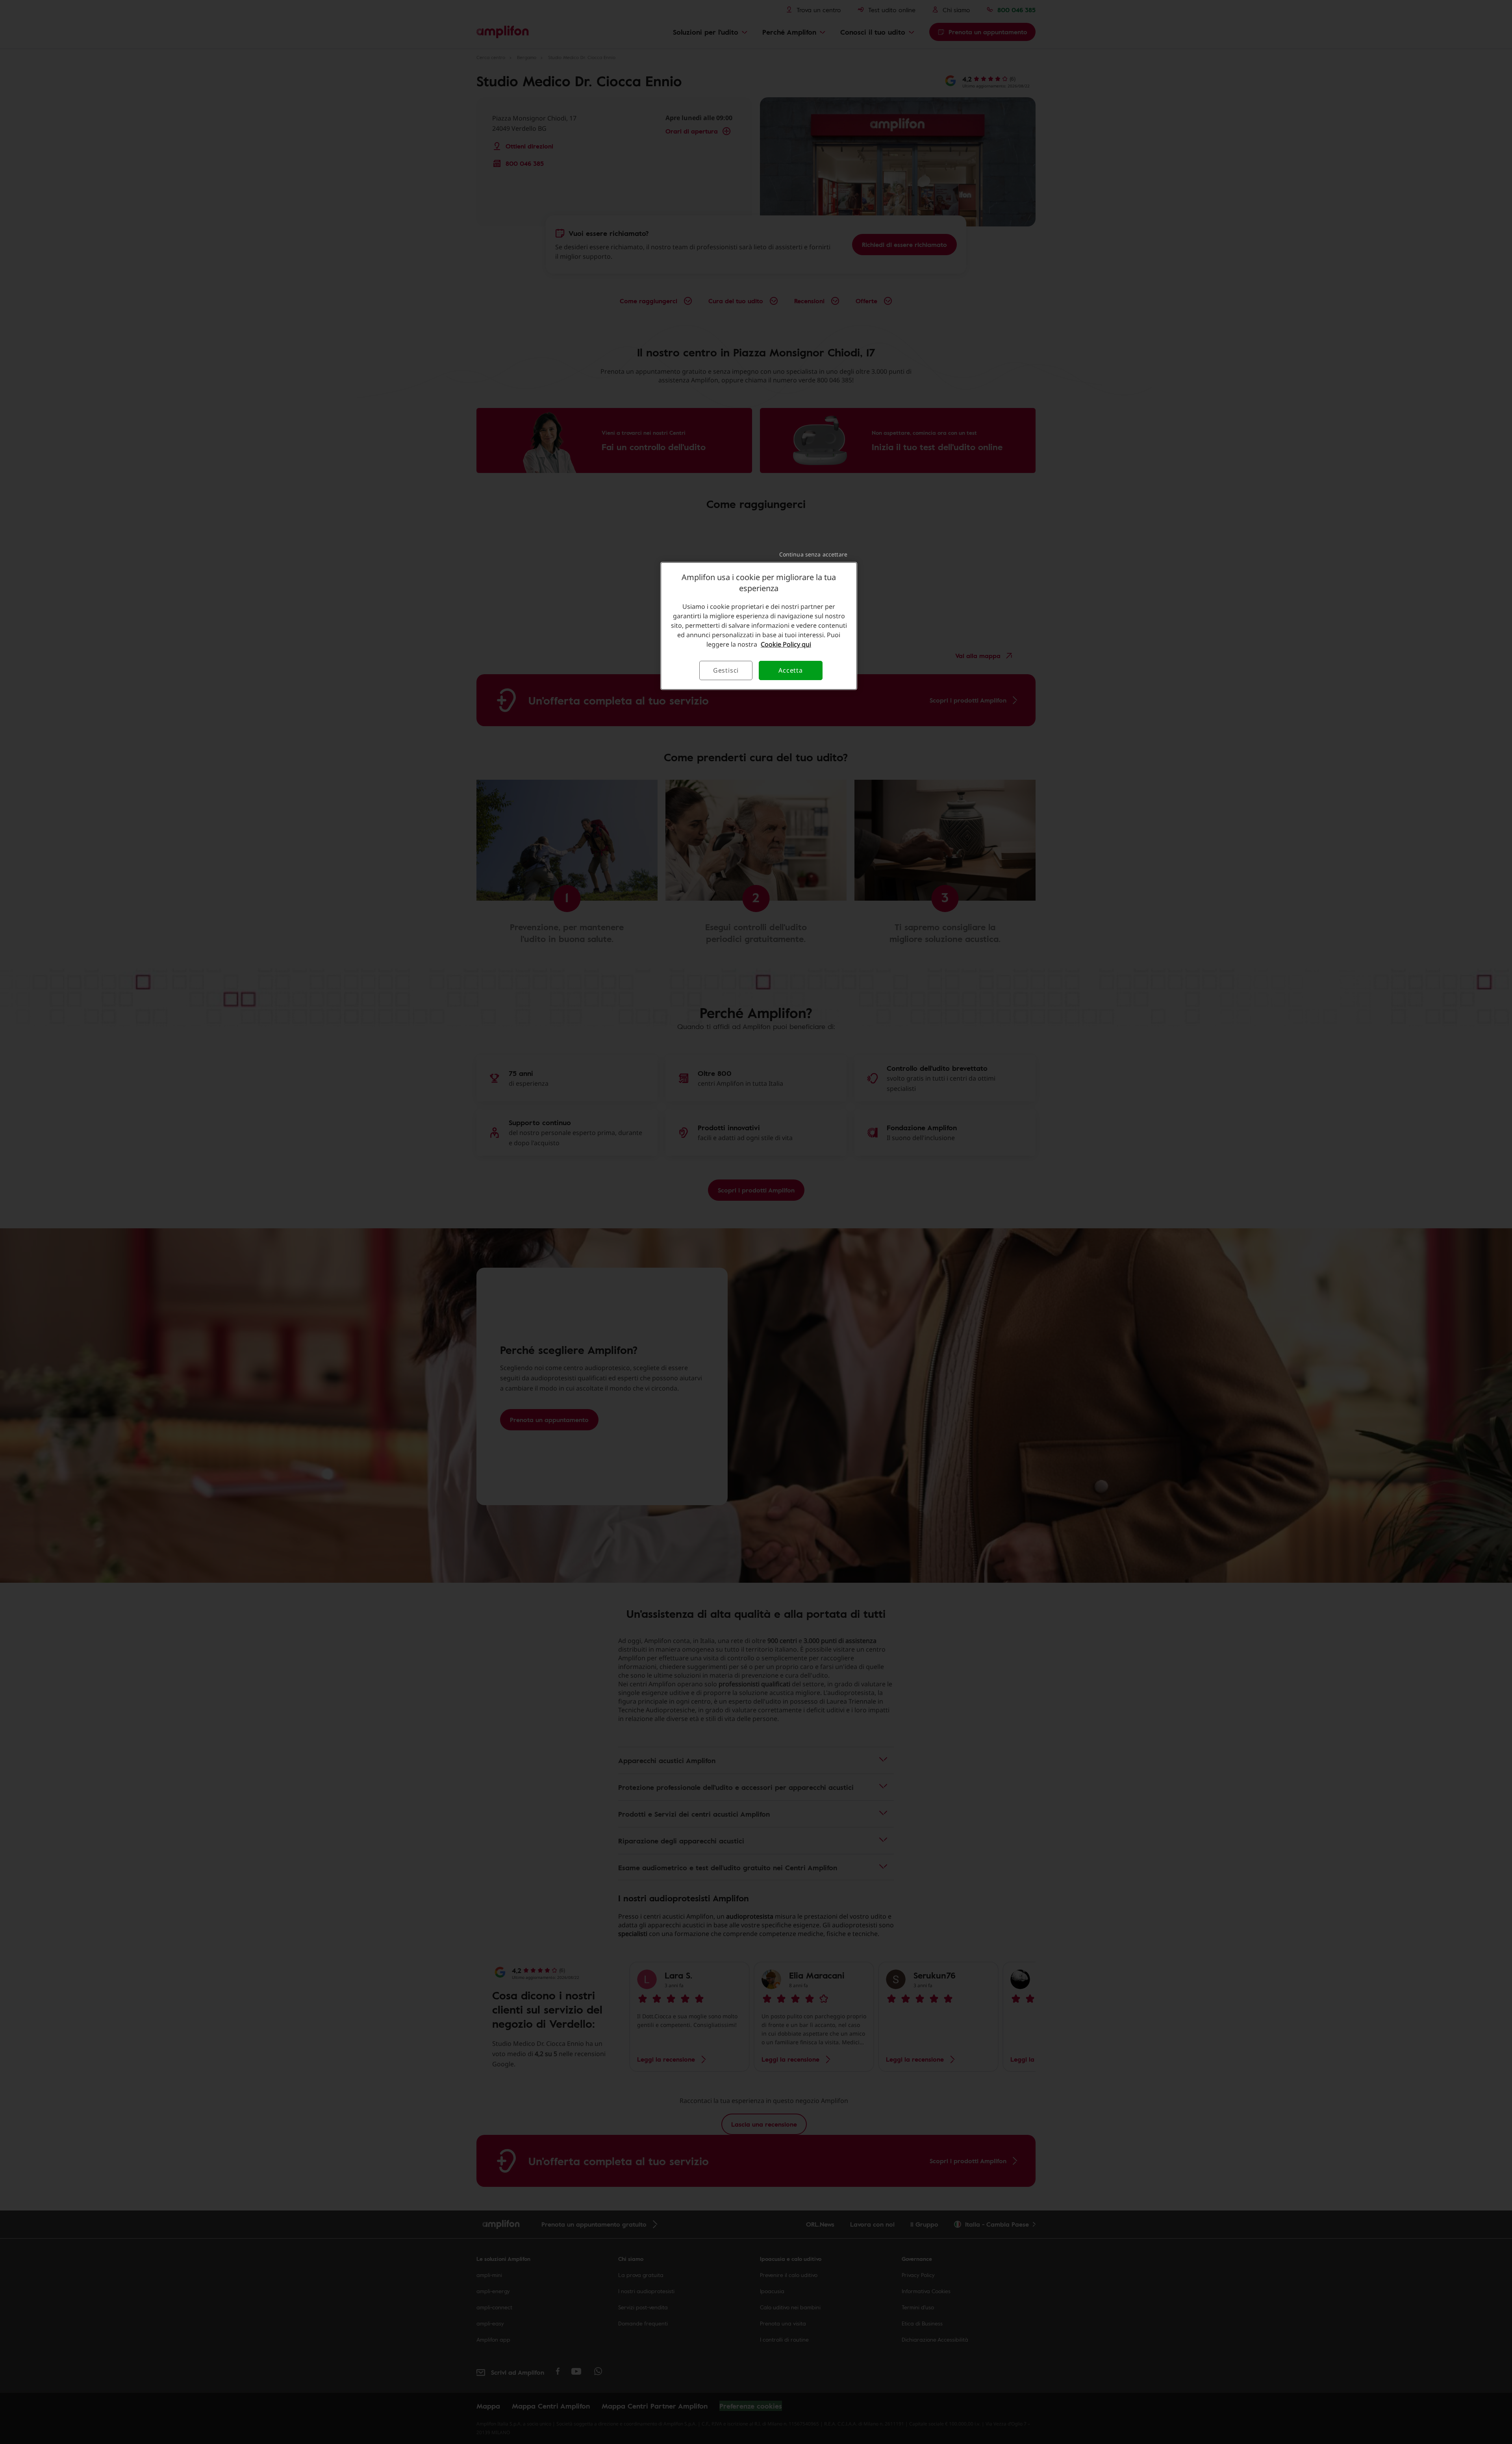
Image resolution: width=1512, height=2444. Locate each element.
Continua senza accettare (813, 554)
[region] (759, 626)
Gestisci (726, 670)
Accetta (791, 670)
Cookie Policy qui (786, 644)
